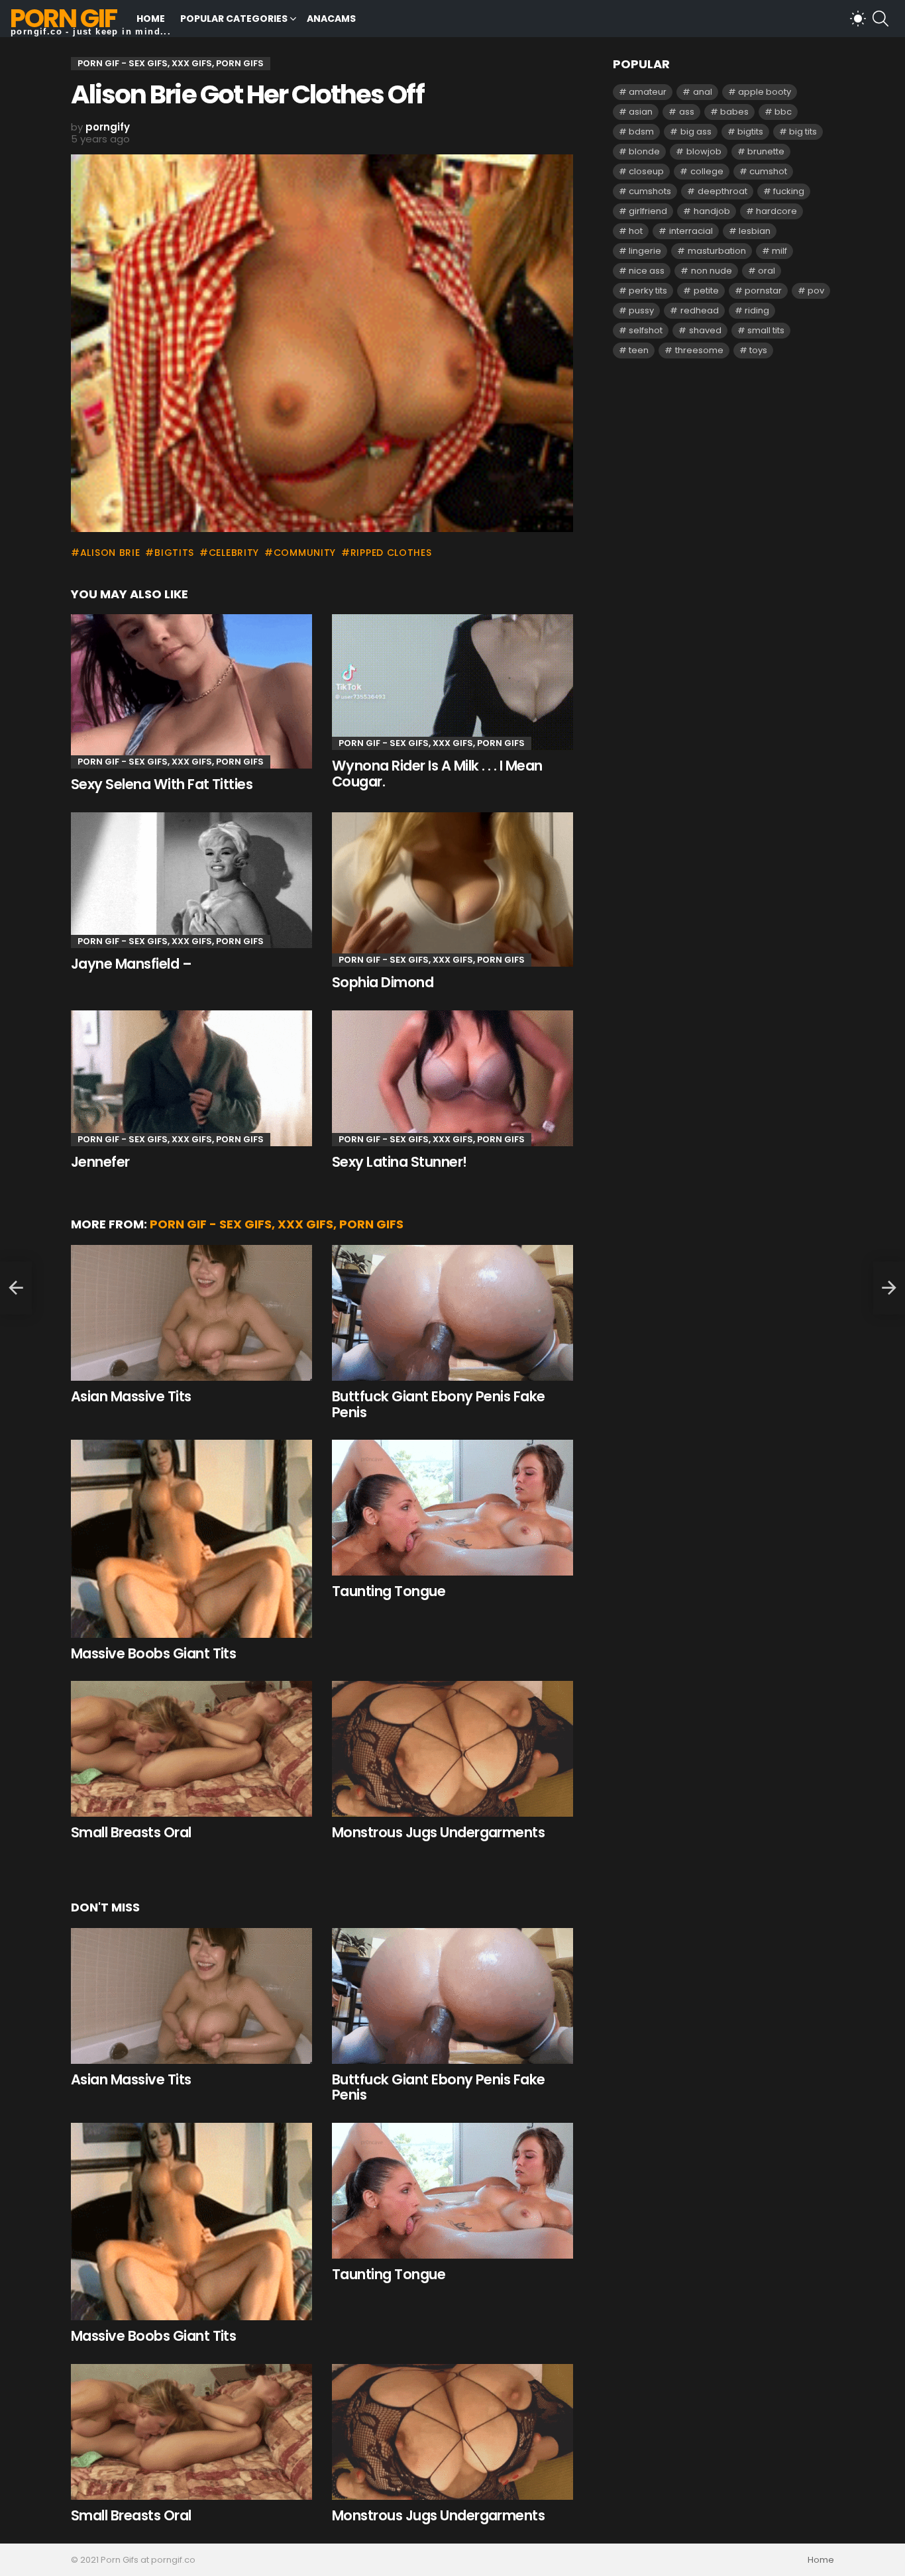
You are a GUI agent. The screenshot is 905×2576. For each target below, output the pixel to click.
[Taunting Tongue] (452, 1508)
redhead (700, 310)
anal (703, 92)
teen (639, 350)
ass (687, 112)
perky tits (648, 291)
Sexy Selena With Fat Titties (162, 784)
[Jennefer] (191, 1078)
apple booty (765, 92)
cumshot (768, 171)
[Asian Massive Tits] (191, 1313)
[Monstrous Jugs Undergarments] (452, 1749)
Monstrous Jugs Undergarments (438, 1832)
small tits (766, 330)
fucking (789, 191)
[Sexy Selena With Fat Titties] (191, 691)
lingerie (645, 251)
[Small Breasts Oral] (191, 1749)
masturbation (717, 251)
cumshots (650, 191)
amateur (648, 92)
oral (767, 271)
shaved (705, 330)
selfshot (646, 330)
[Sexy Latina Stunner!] (452, 1078)
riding (757, 310)
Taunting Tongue (389, 1591)
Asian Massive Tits (131, 1396)
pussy (641, 310)
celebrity (234, 553)
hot (636, 231)
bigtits (174, 553)
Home (151, 19)
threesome (699, 350)
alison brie (110, 553)
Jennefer (100, 1162)
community (305, 553)
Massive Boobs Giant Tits (153, 1653)
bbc (783, 112)
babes (734, 112)
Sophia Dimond (383, 982)
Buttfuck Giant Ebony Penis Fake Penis (439, 1404)
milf (779, 251)
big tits (803, 132)
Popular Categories (234, 19)
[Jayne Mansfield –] (191, 880)
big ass (696, 132)
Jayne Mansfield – (131, 964)
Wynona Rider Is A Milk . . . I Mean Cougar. (437, 774)
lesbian (755, 231)
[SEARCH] (880, 19)
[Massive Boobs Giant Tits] (191, 1538)
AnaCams (331, 19)
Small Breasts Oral (131, 1832)
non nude (712, 271)
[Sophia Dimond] (452, 889)
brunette (766, 151)
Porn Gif (63, 18)
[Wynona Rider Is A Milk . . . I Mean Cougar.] (452, 682)
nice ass (647, 271)
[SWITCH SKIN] (858, 19)
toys (758, 350)
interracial (691, 231)
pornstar (763, 291)
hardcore (776, 211)
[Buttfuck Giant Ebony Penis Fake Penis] (452, 1313)
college (707, 171)
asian (641, 112)
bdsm (641, 132)
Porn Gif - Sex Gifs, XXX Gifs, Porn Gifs (171, 762)
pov (816, 291)
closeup (646, 171)
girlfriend (648, 211)
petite (706, 291)
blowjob (704, 151)
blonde (644, 151)
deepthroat (722, 191)
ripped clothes (391, 553)
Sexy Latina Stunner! (399, 1162)
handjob (712, 211)
